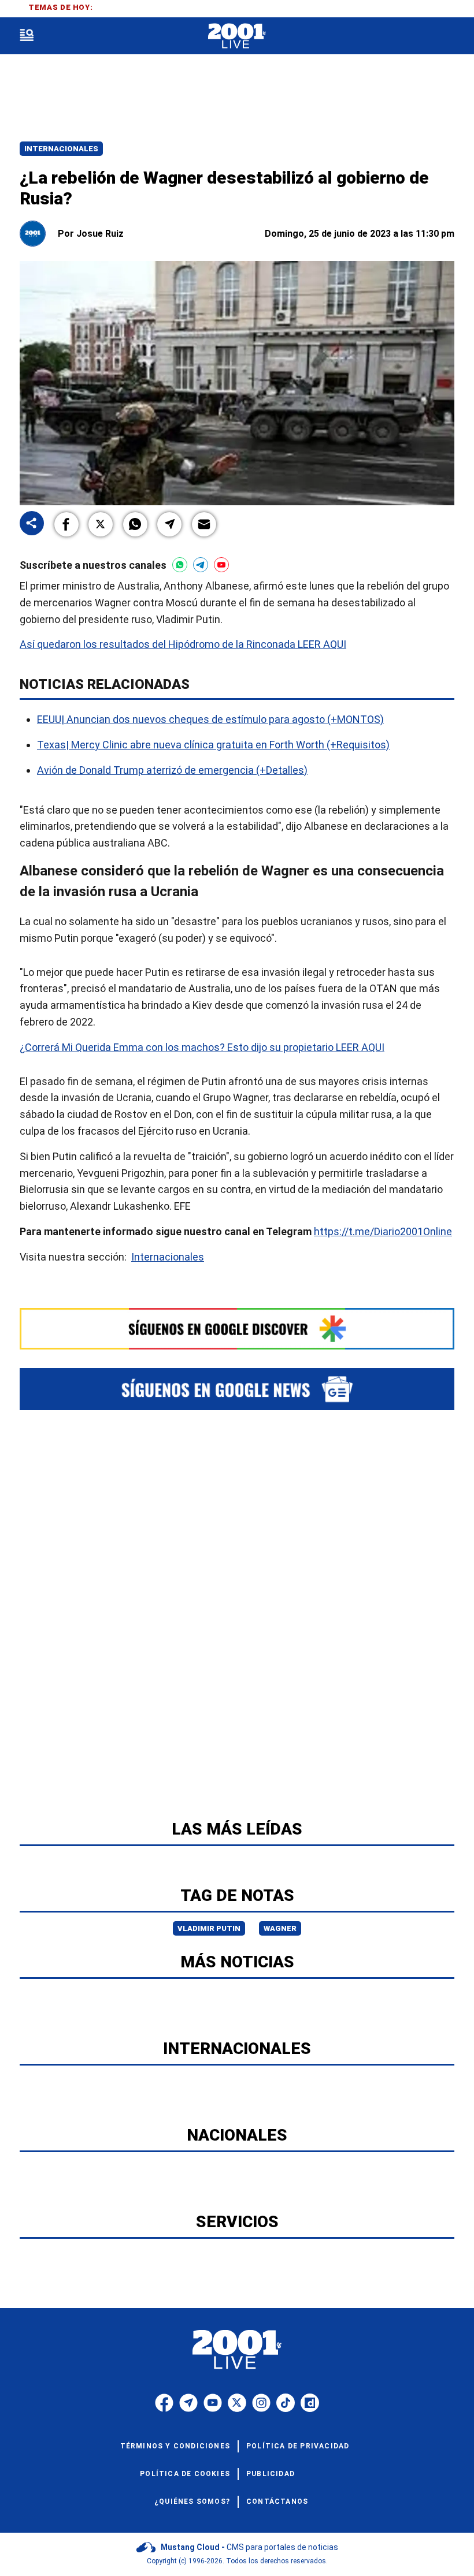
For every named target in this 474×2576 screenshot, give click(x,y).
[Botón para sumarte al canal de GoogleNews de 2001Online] (237, 1389)
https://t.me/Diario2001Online (383, 1231)
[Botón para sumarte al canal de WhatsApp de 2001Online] (180, 565)
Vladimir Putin (209, 1928)
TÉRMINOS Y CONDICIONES (175, 2446)
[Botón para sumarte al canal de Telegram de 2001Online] (201, 565)
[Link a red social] (164, 2403)
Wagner (280, 1928)
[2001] (237, 36)
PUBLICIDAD (271, 2474)
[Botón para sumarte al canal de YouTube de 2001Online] (221, 565)
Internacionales (61, 149)
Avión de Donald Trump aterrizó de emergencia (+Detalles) (172, 770)
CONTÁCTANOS (277, 2502)
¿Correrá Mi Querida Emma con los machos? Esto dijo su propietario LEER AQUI (202, 1047)
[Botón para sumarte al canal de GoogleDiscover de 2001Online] (237, 1328)
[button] (66, 524)
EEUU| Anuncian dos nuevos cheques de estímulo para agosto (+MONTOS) (210, 719)
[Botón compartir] (32, 524)
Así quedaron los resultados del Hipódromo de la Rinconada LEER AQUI (183, 644)
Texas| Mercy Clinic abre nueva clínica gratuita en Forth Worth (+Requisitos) (213, 745)
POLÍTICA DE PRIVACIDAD (298, 2446)
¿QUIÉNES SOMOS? (192, 2502)
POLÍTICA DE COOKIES (185, 2474)
